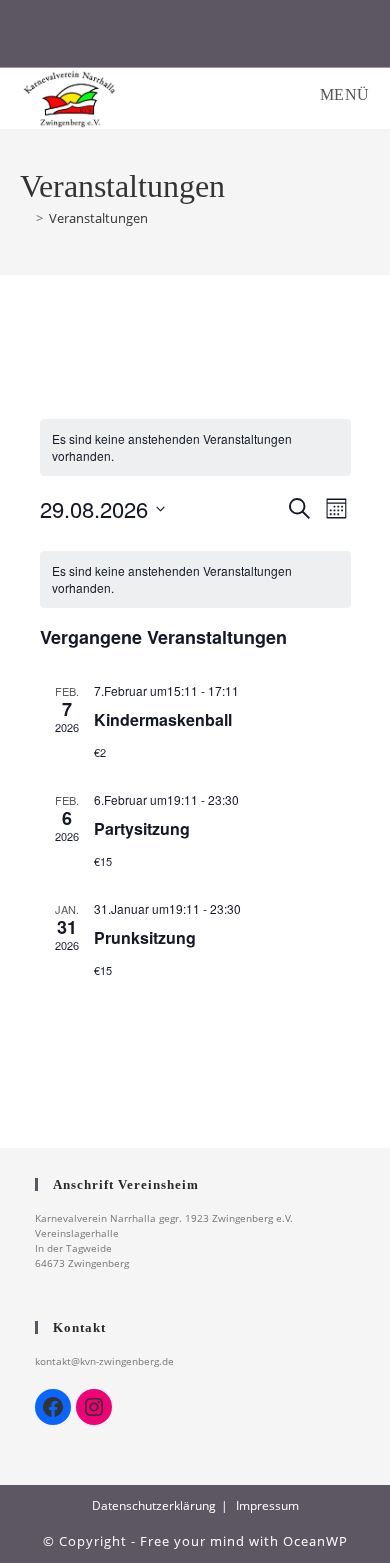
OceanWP (315, 1541)
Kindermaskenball (163, 719)
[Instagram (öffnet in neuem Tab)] (195, 38)
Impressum (267, 1505)
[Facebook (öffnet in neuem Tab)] (92, 38)
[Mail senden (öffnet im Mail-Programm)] (298, 38)
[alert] (195, 447)
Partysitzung (142, 828)
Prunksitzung (145, 937)
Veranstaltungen (98, 218)
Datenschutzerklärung (154, 1505)
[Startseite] (25, 218)
